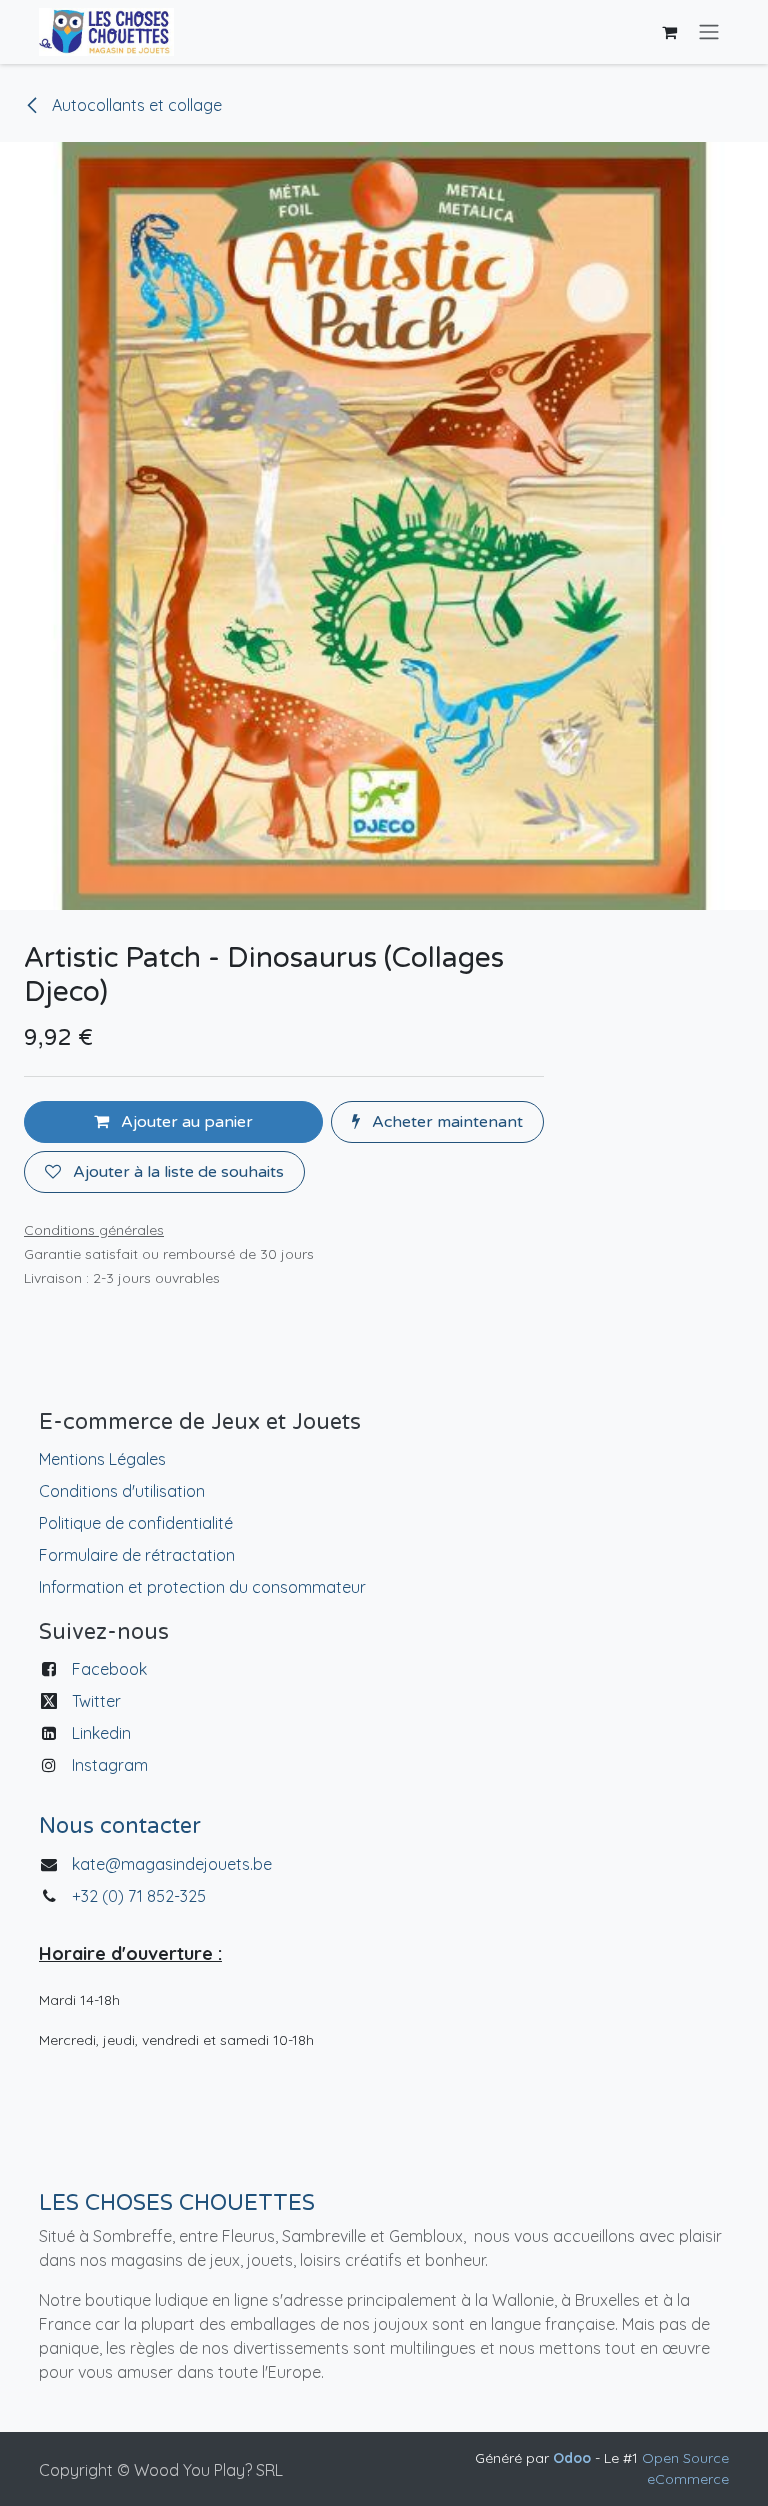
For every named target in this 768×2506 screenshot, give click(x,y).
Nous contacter (120, 1826)
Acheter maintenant (445, 1122)
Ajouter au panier (185, 1122)
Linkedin (101, 1733)
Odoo (574, 2458)
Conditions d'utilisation (122, 1491)
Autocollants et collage (135, 105)
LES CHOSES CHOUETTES (177, 2203)
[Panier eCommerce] (669, 32)
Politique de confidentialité (136, 1523)
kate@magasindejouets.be (172, 1864)
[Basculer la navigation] (709, 32)
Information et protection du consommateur (202, 1587)
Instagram (110, 1765)
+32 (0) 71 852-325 (141, 1896)
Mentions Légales (102, 1459)
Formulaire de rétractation (137, 1555)
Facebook (109, 1669)
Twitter (96, 1701)
